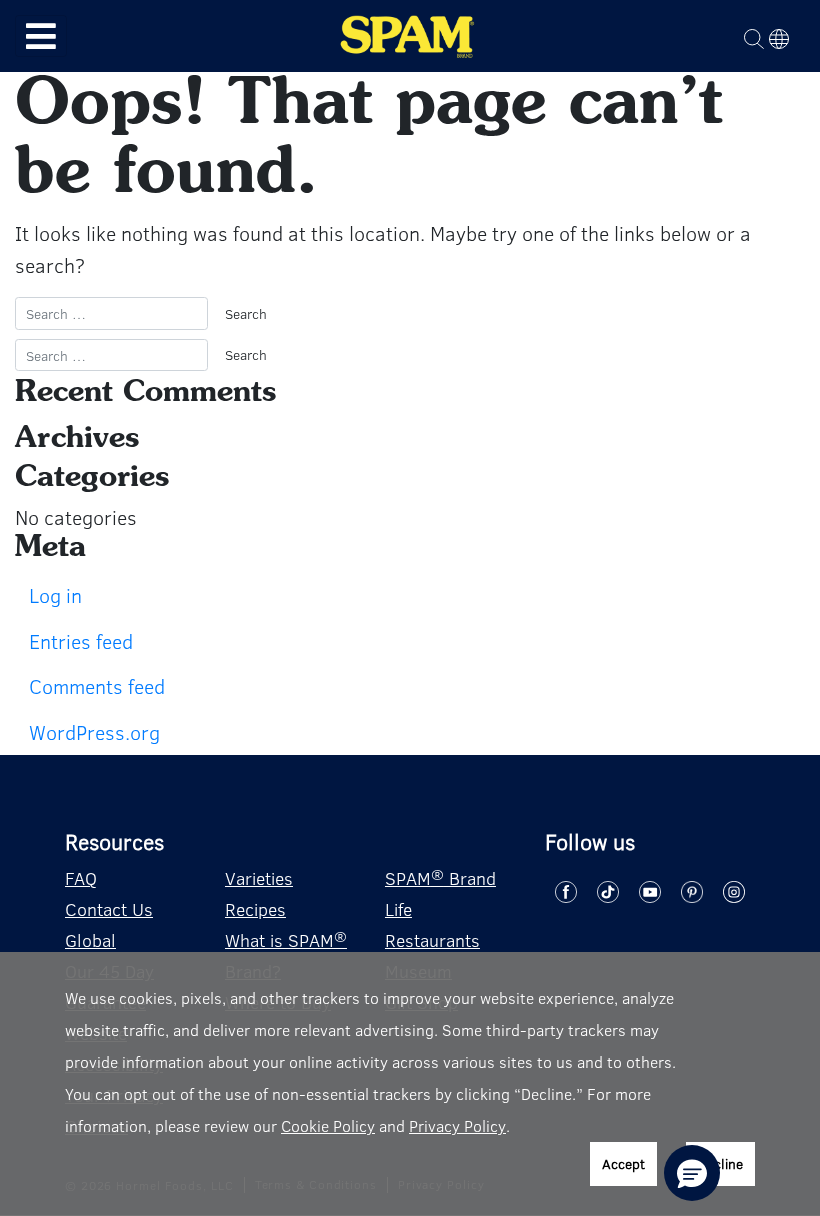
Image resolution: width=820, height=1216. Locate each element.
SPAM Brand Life (440, 893)
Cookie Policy (328, 1125)
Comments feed (97, 685)
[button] (692, 1173)
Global (90, 940)
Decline (720, 1163)
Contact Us (109, 909)
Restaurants (432, 940)
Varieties (259, 878)
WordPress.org (94, 731)
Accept (623, 1163)
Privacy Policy (457, 1125)
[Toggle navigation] (41, 36)
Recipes (255, 909)
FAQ (81, 878)
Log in (55, 594)
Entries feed (81, 640)
